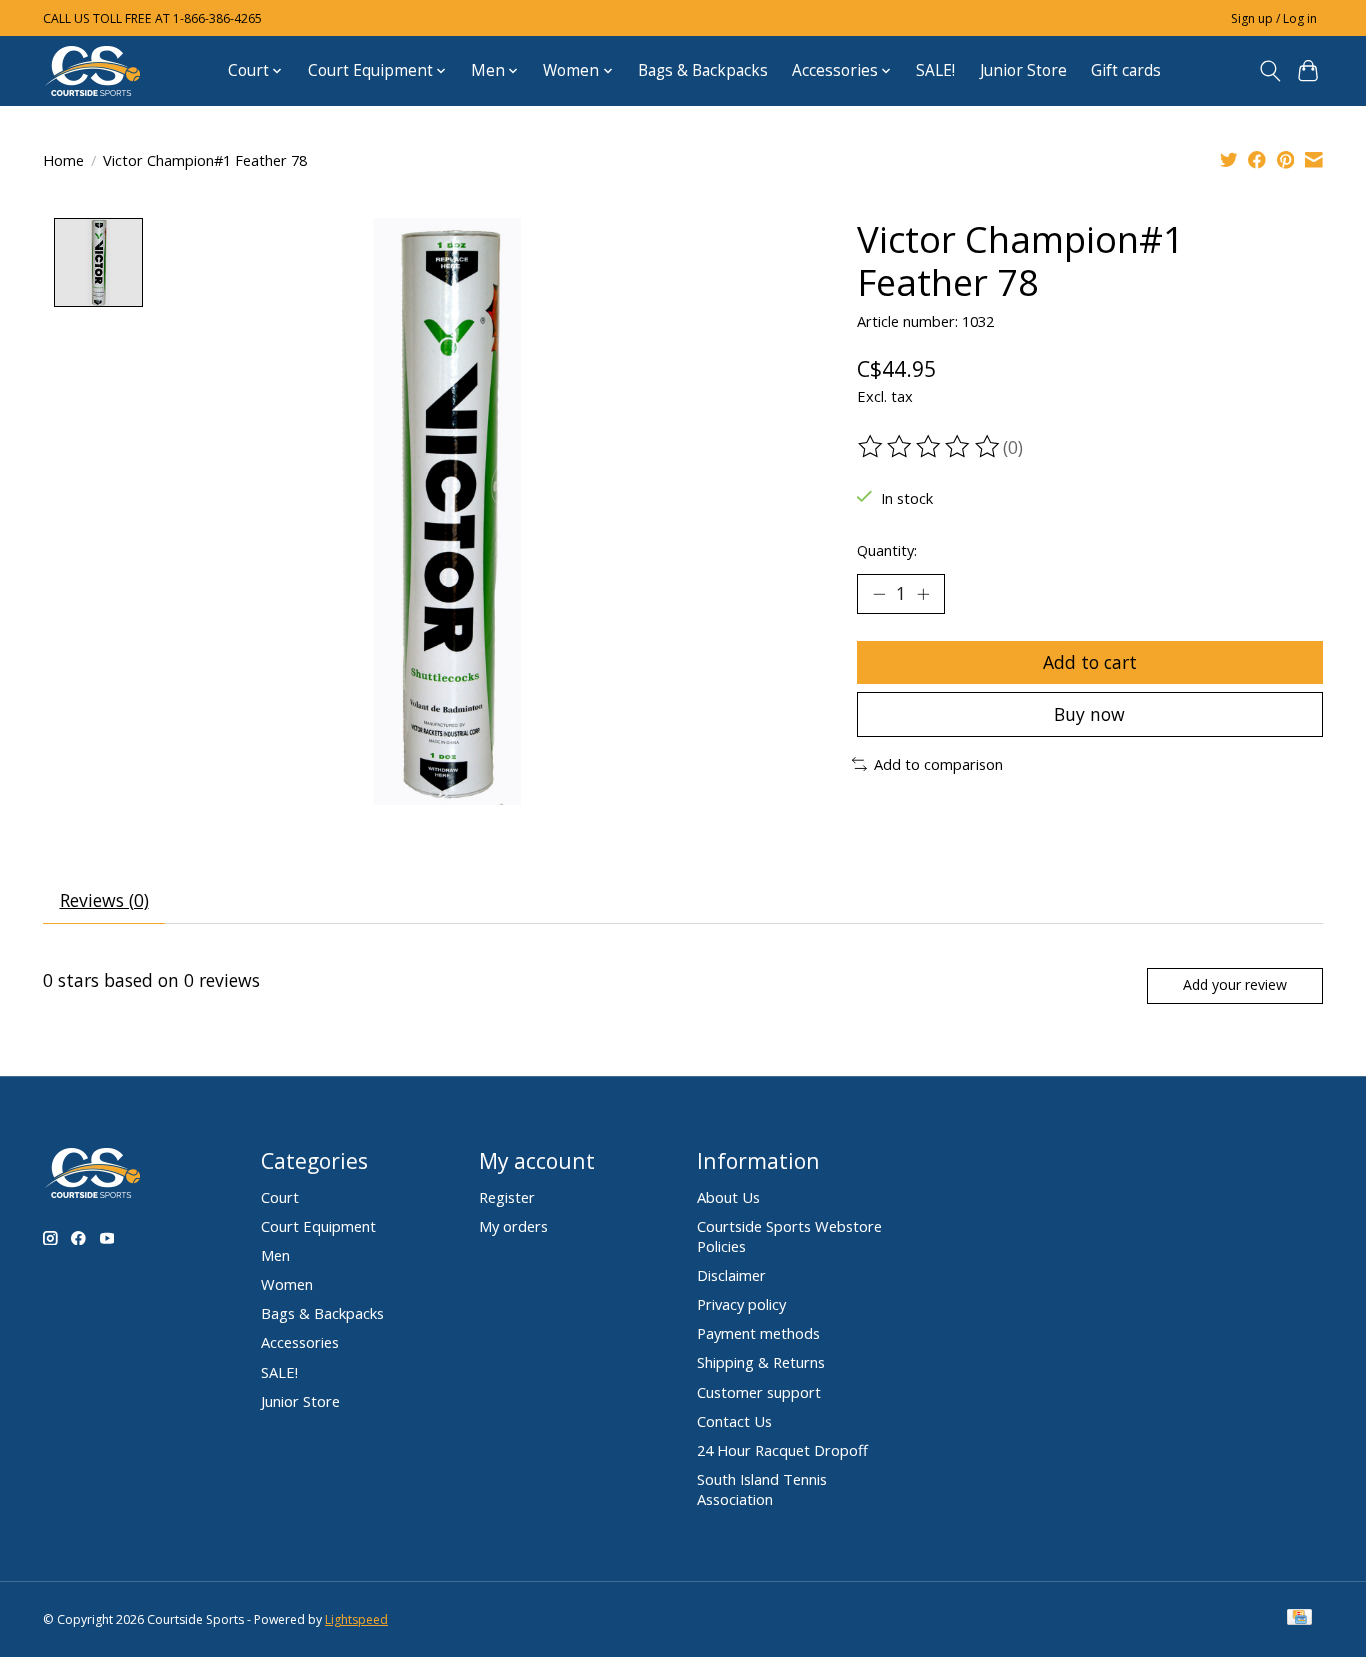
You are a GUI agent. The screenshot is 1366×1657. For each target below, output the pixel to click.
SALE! (935, 70)
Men (275, 1255)
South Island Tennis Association (762, 1489)
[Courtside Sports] (93, 70)
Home (63, 160)
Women (287, 1284)
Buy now (1089, 714)
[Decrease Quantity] (879, 594)
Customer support (759, 1392)
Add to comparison (938, 764)
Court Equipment (318, 1226)
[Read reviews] (930, 447)
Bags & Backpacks (703, 70)
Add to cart (1090, 662)
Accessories (300, 1342)
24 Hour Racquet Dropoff (782, 1450)
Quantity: (887, 550)
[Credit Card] (1299, 1619)
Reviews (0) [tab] (104, 900)
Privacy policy (741, 1304)
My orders (513, 1226)
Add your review (1235, 984)
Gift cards (1126, 70)
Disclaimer (731, 1275)
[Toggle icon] (1269, 71)
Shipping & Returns (761, 1362)
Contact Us (734, 1421)
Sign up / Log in (1274, 18)
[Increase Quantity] (923, 594)
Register (507, 1197)
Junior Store (1023, 70)
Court (280, 1197)
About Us (728, 1197)
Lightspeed (356, 1619)
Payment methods (758, 1333)
